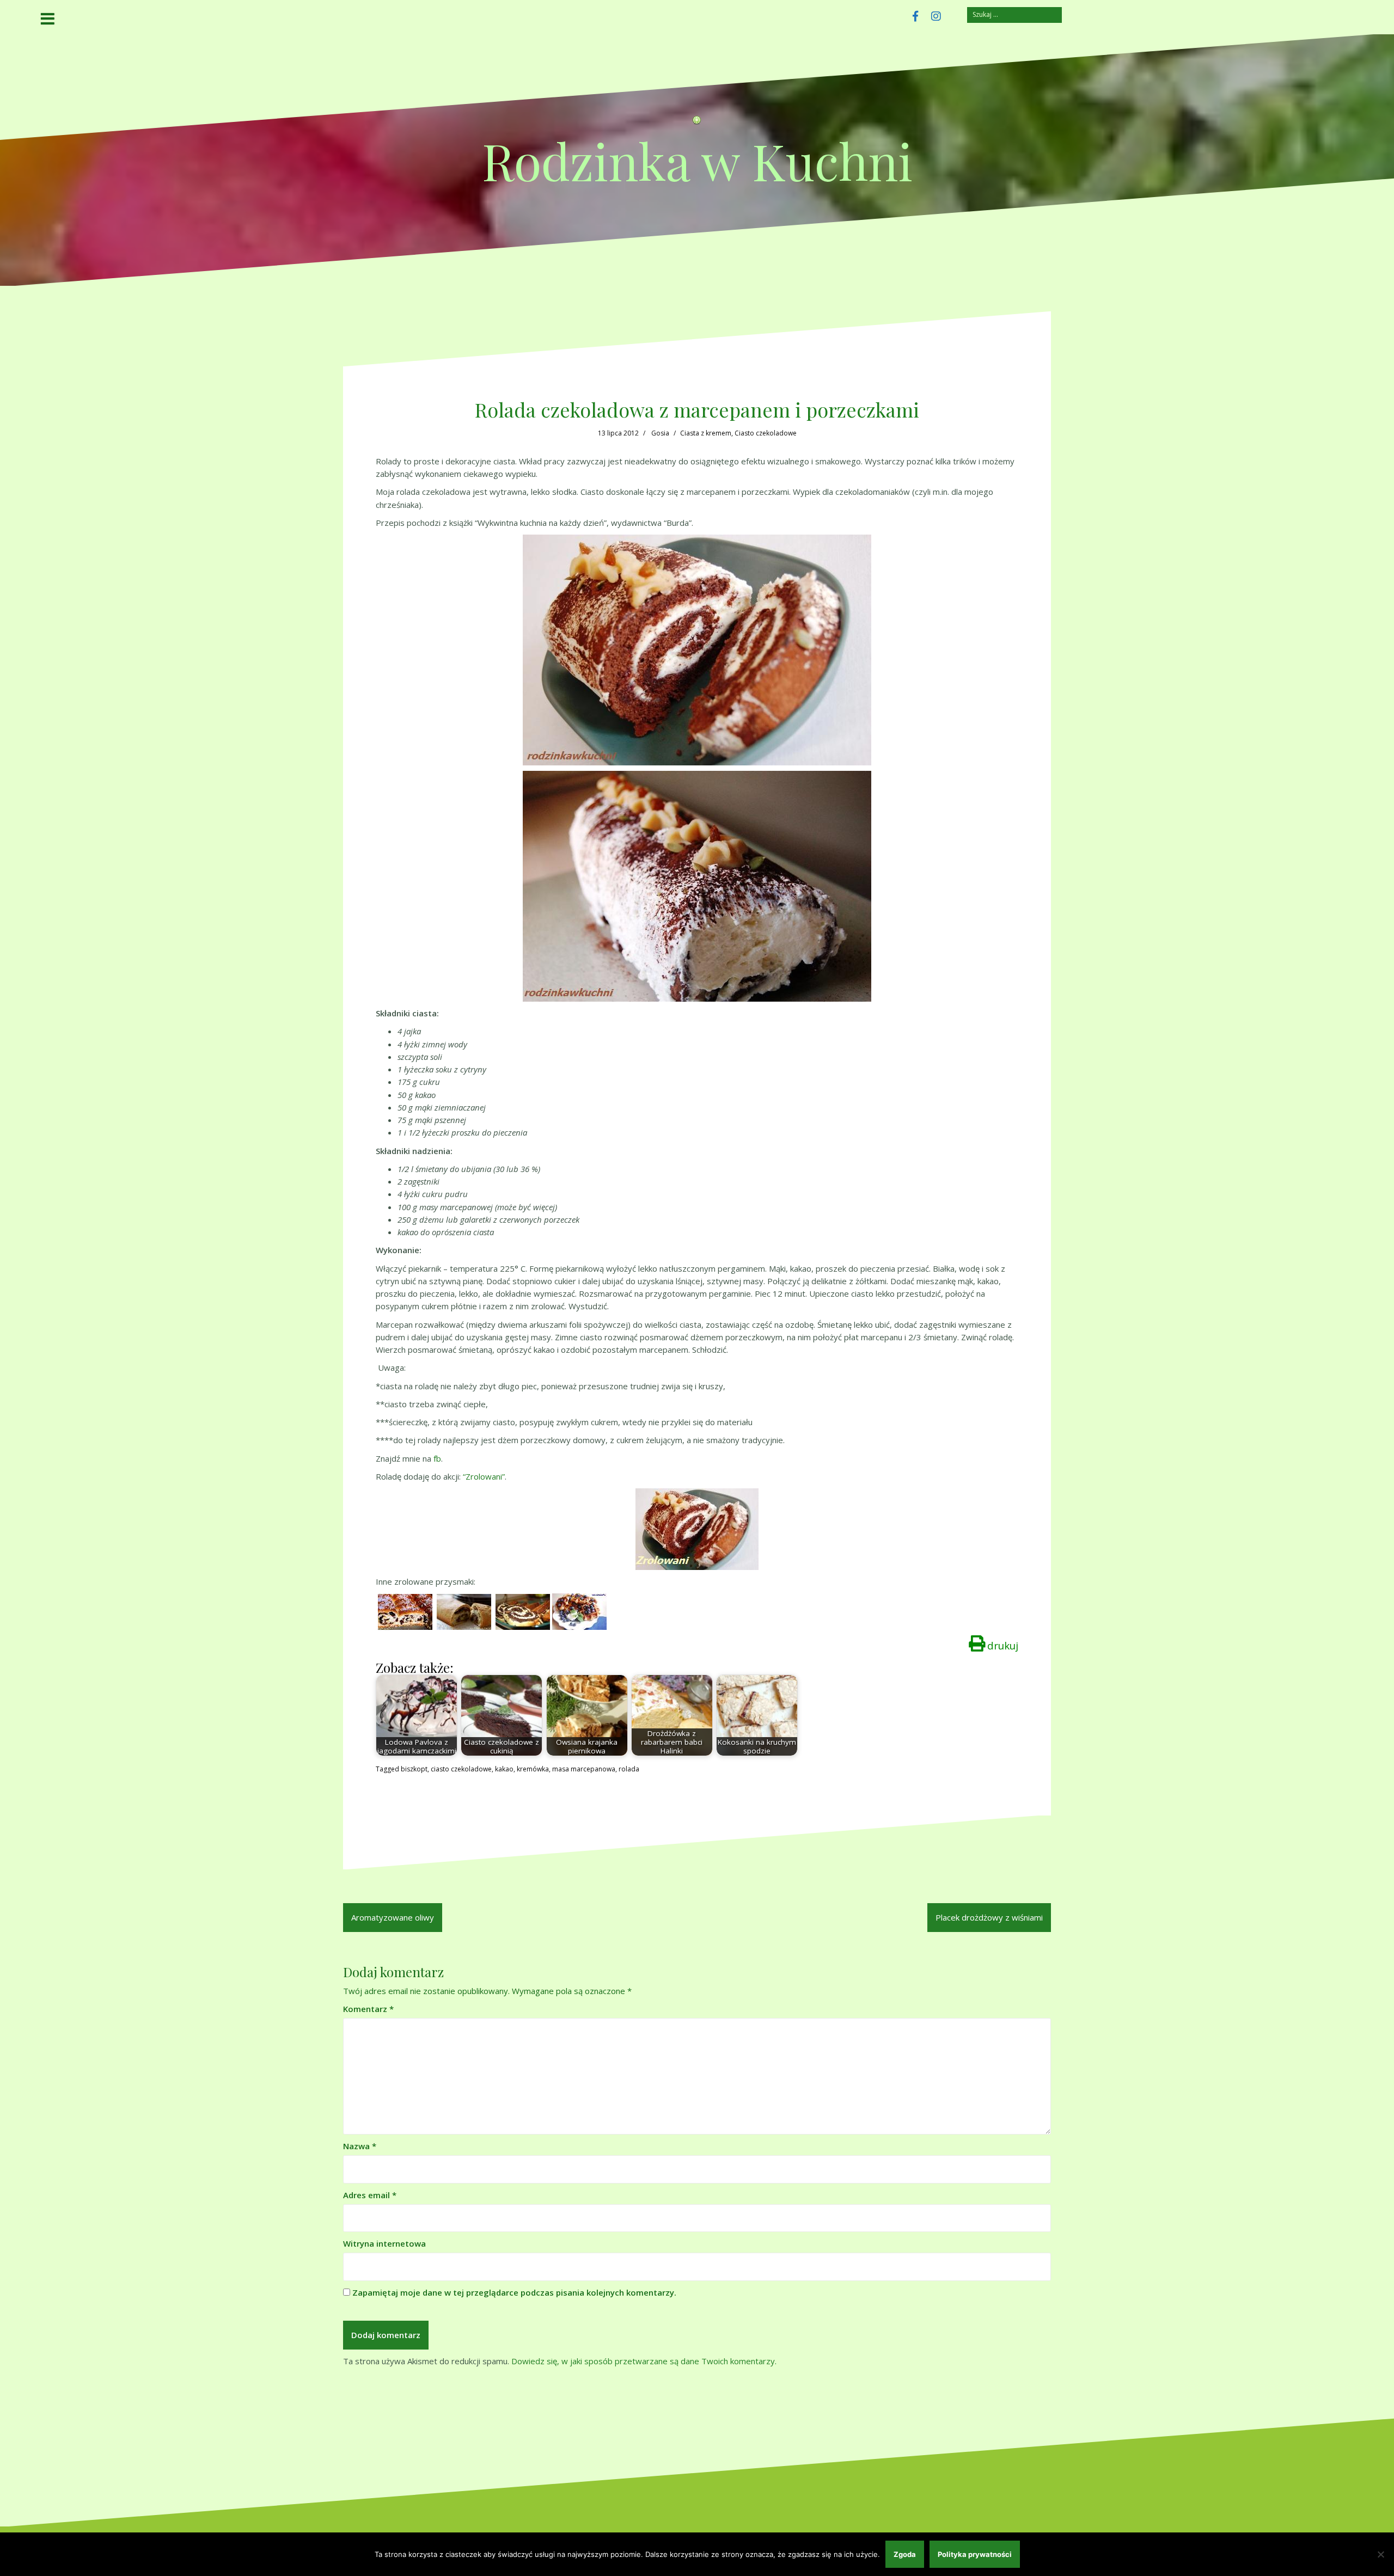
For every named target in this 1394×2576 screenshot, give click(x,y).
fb (437, 1458)
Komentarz (368, 2009)
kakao (504, 1769)
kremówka (533, 1769)
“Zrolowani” (484, 1476)
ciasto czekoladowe (461, 1769)
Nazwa (360, 2146)
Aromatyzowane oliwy (393, 1917)
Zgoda (905, 2554)
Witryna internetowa (384, 2243)
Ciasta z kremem (706, 433)
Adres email (370, 2195)
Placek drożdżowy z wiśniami (989, 1917)
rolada (629, 1769)
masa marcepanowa (584, 1769)
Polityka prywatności (975, 2554)
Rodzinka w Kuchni (697, 160)
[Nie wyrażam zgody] (1380, 2554)
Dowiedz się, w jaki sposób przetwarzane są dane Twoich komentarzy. (644, 2361)
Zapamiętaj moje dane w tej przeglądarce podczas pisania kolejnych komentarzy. (514, 2292)
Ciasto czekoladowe (766, 433)
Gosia (660, 433)
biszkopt (414, 1769)
